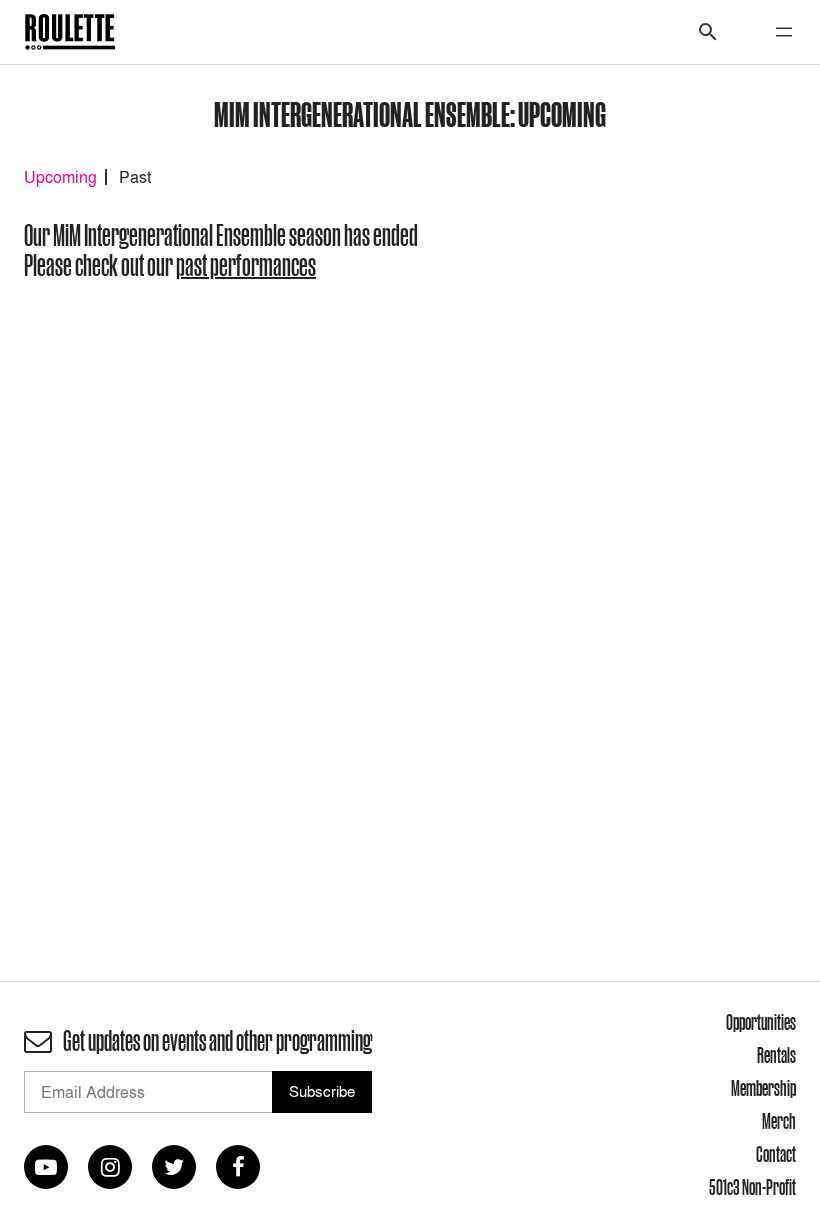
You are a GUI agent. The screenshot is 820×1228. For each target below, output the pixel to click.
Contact (776, 1154)
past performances (246, 265)
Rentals (776, 1055)
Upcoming (60, 177)
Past (135, 177)
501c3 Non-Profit (752, 1187)
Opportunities (761, 1022)
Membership (763, 1088)
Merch (779, 1121)
